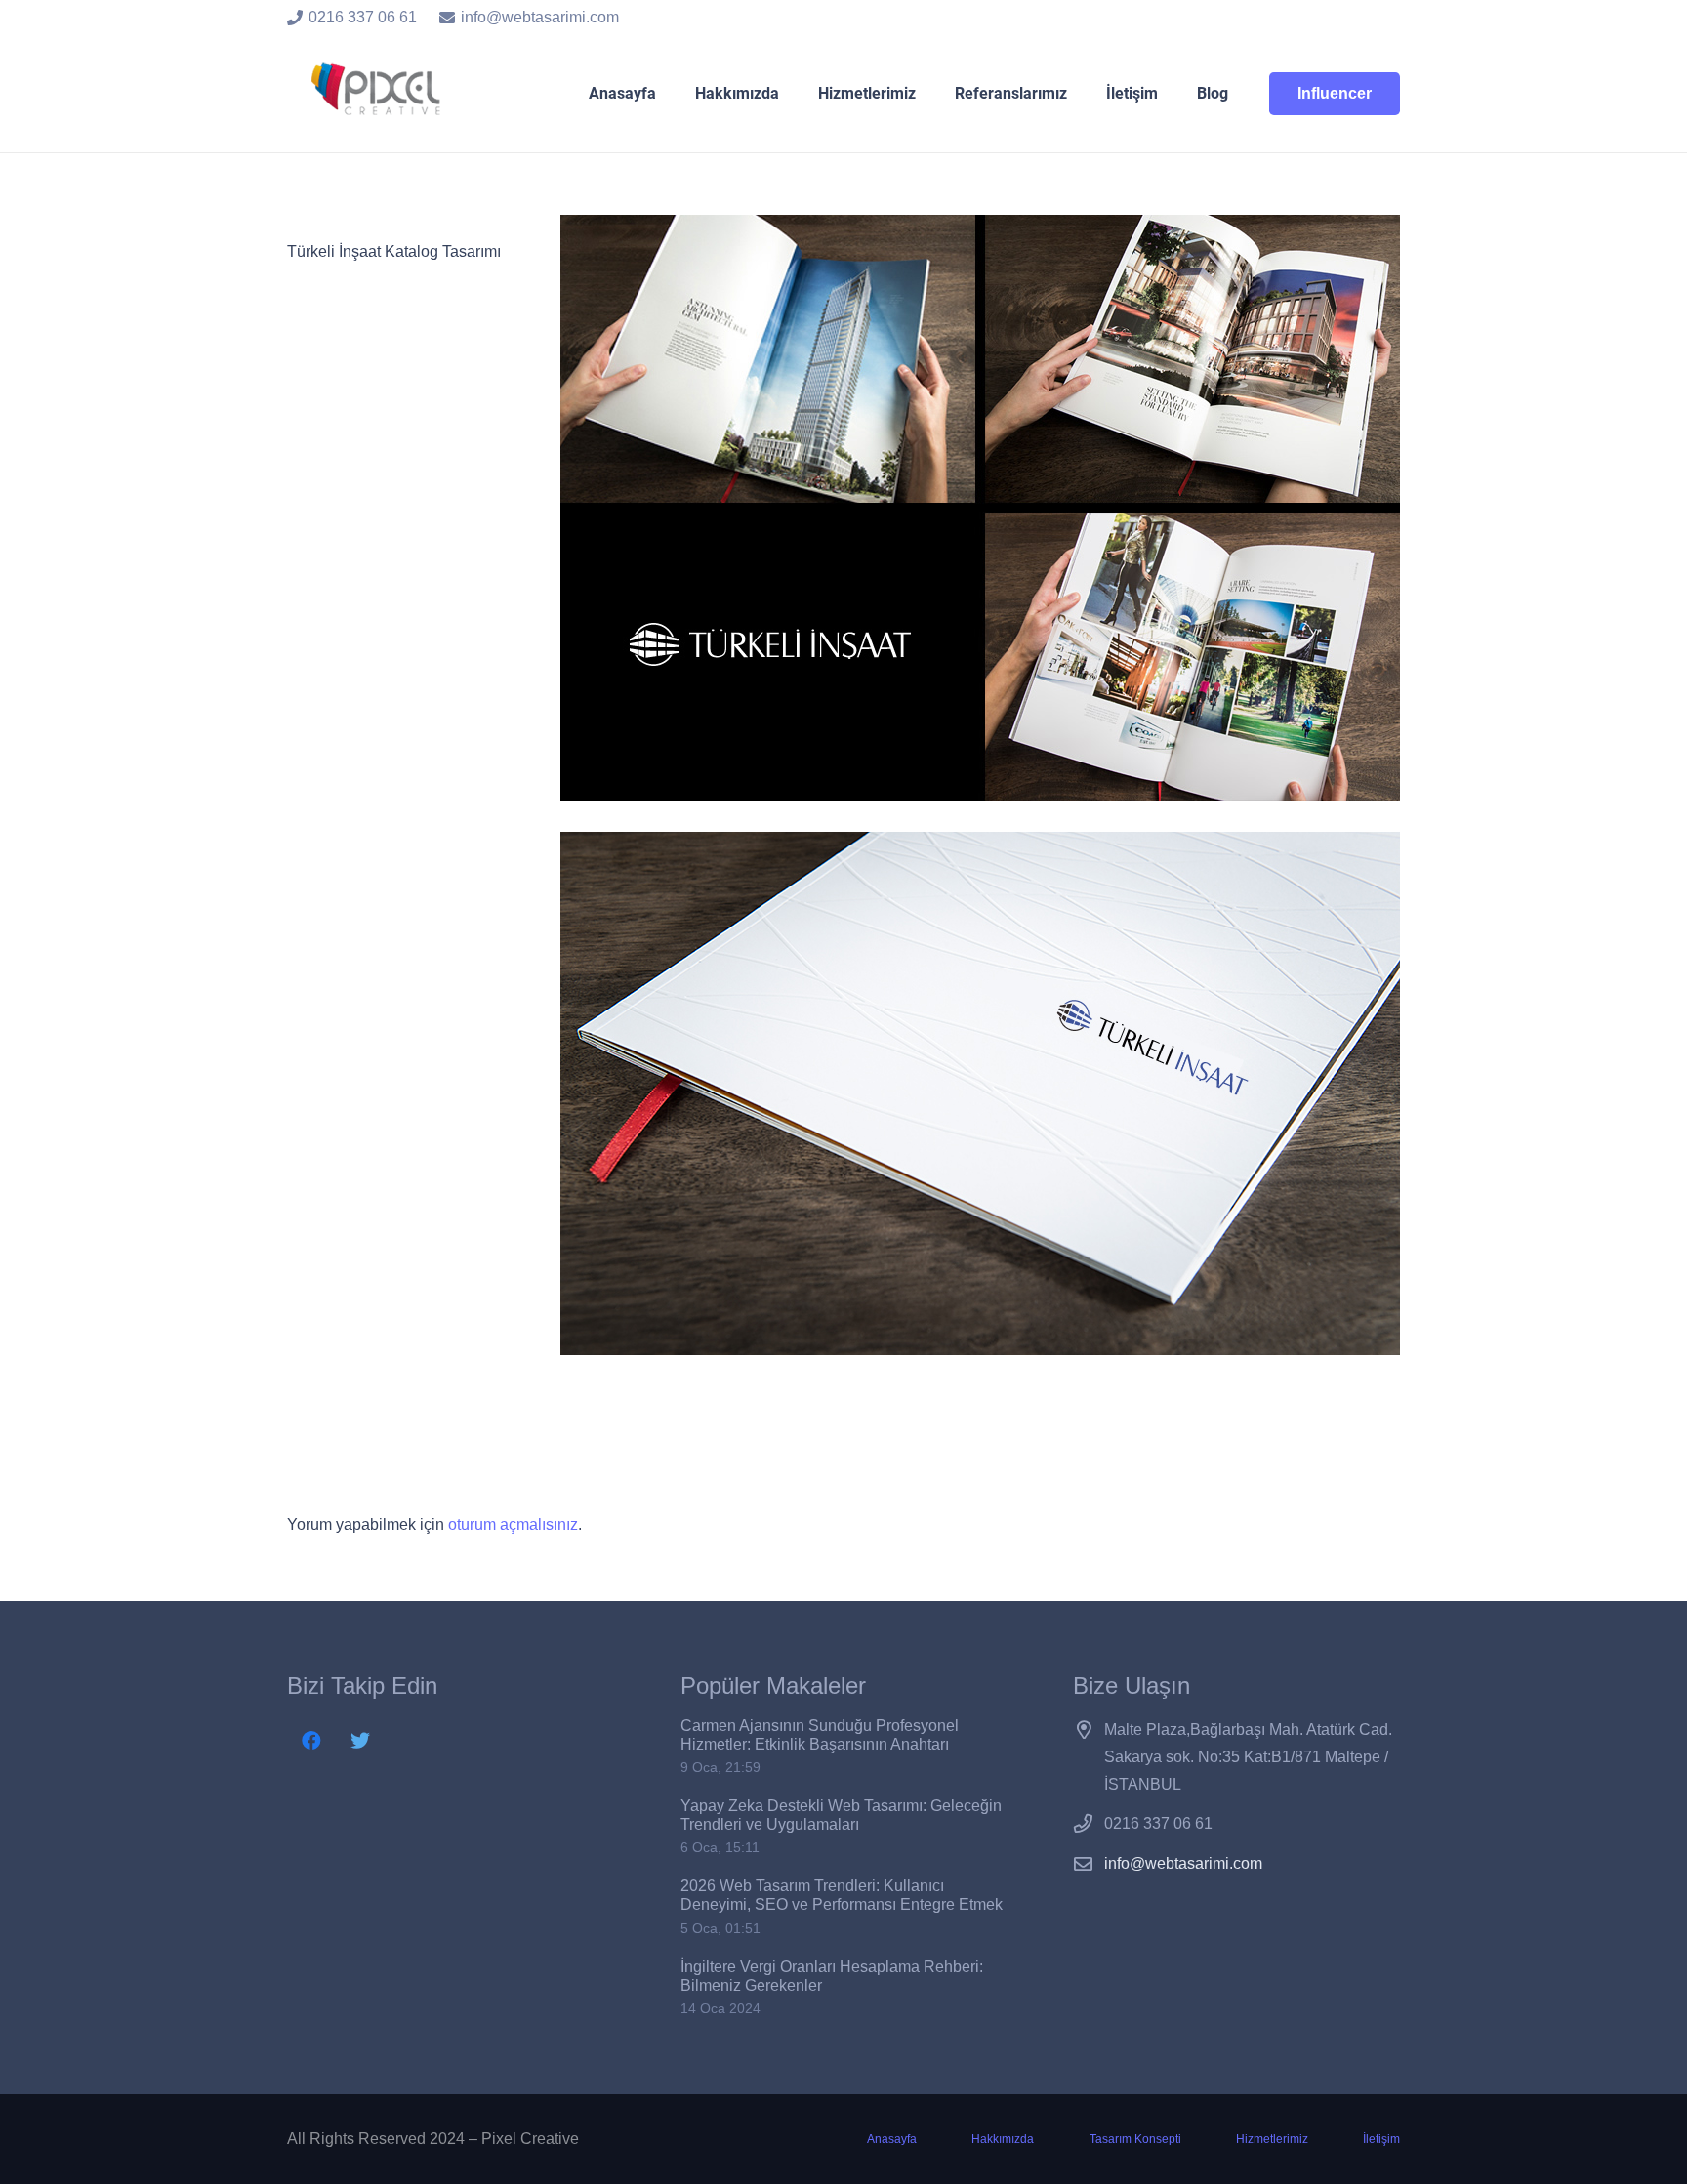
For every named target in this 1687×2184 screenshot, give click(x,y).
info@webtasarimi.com (1183, 1863)
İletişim (1381, 2139)
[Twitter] (360, 1741)
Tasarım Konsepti (1135, 2139)
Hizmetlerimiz (1272, 2139)
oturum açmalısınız (513, 1525)
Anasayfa (892, 2139)
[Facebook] (311, 1741)
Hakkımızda (1003, 2139)
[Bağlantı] (379, 94)
